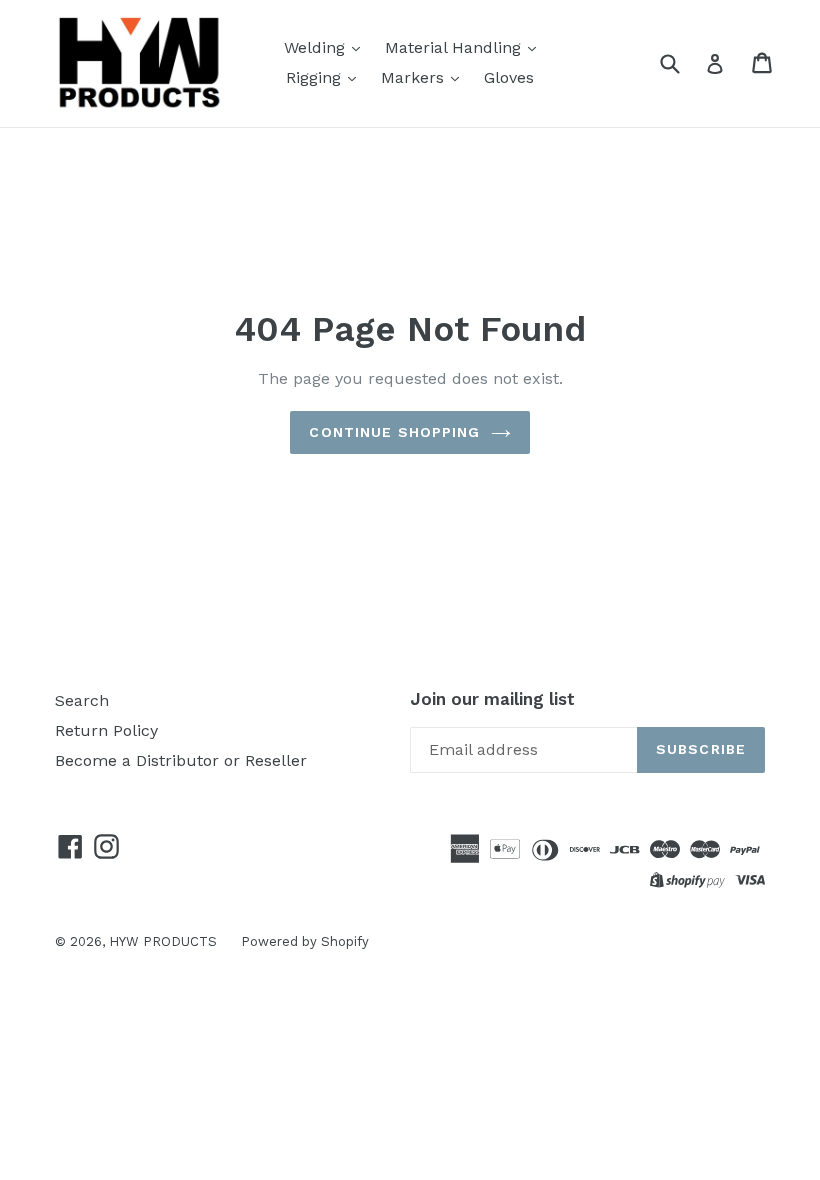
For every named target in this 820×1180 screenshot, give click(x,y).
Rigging (316, 77)
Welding (317, 47)
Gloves (509, 77)
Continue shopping (394, 432)
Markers (415, 77)
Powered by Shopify (305, 941)
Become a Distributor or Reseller (181, 760)
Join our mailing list (492, 699)
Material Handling (455, 47)
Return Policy (106, 730)
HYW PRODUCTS (165, 941)
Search (82, 700)
